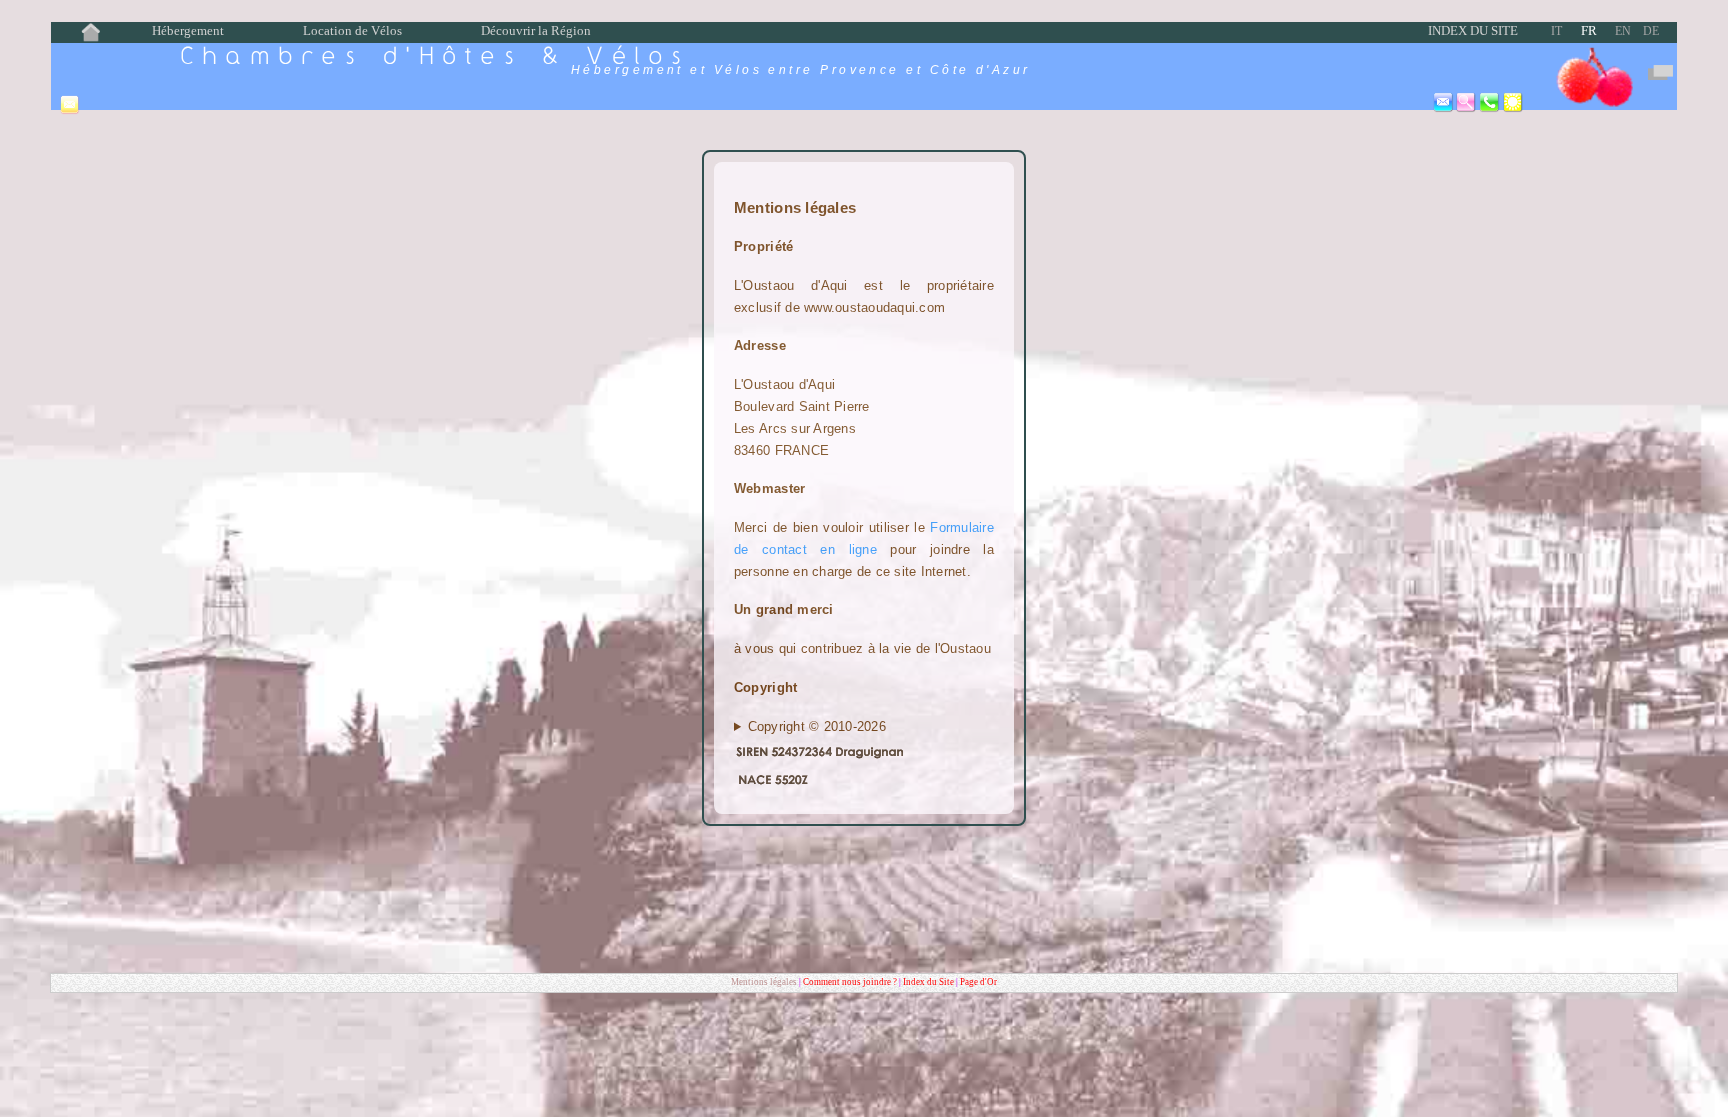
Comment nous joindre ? (851, 982)
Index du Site (1473, 31)
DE (1651, 31)
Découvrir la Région (536, 31)
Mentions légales (764, 982)
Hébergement (188, 31)
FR (1589, 31)
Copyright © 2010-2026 (817, 726)
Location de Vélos (352, 31)
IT (1556, 31)
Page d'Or (978, 982)
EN (1623, 31)
